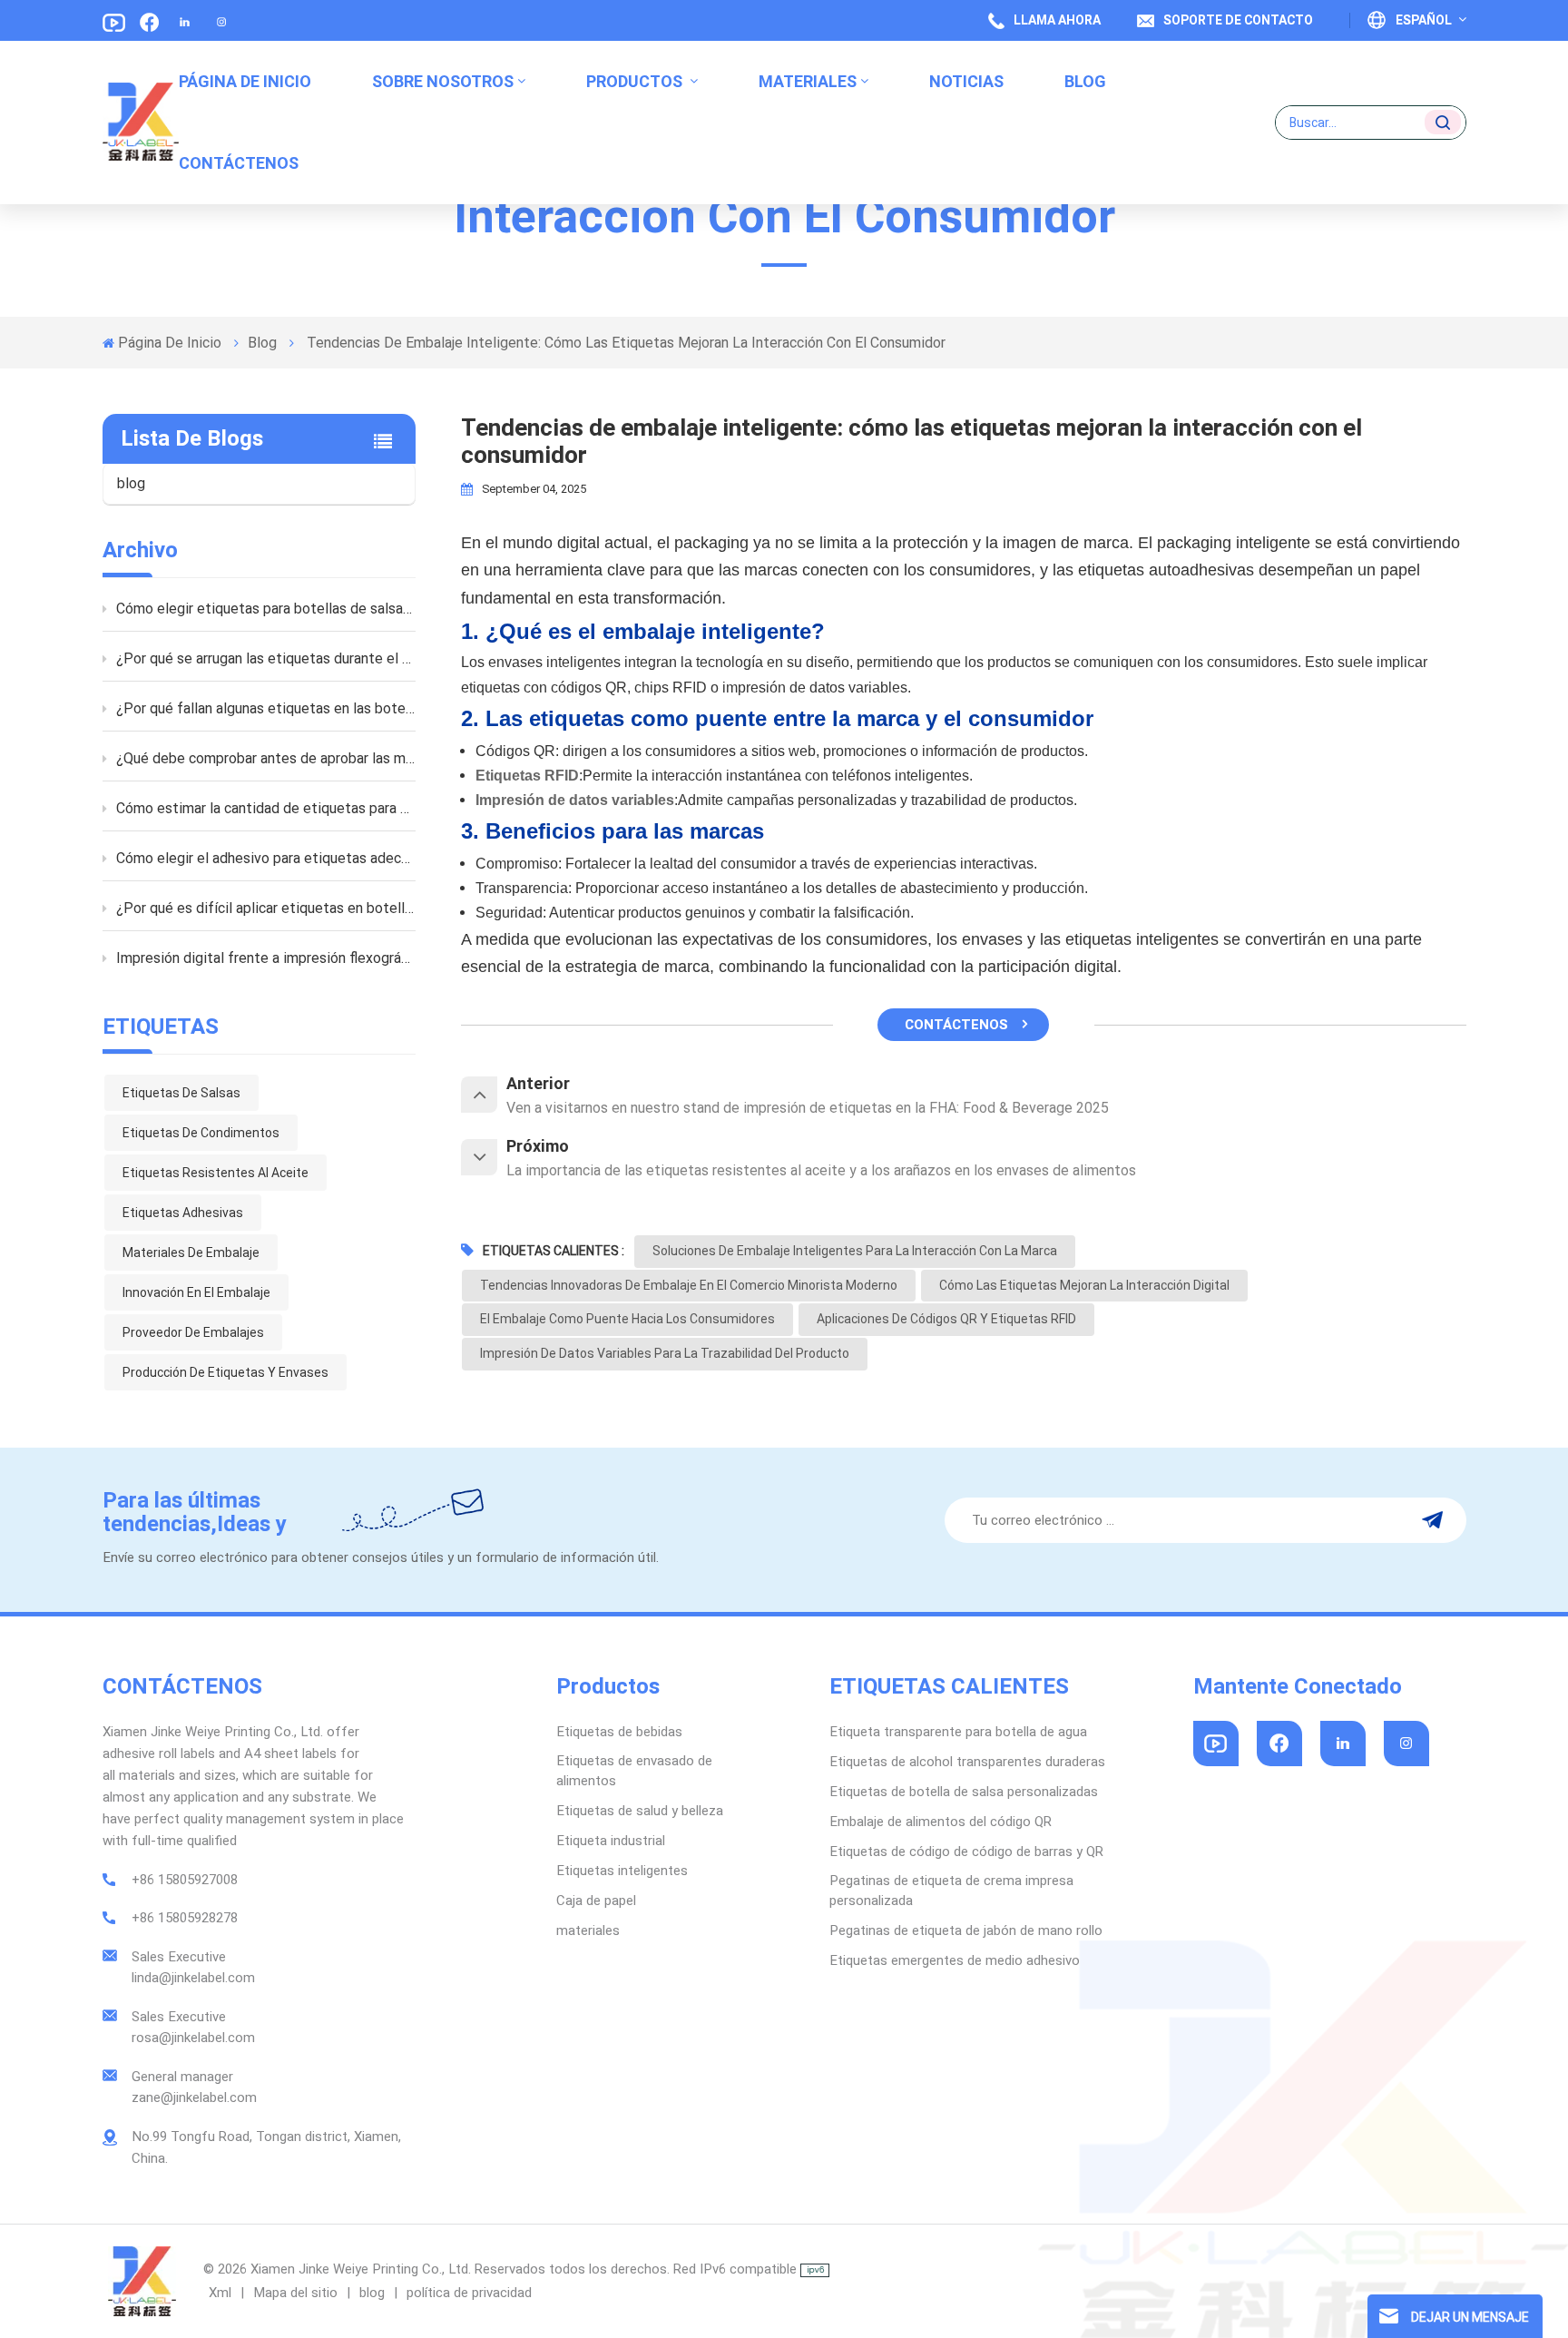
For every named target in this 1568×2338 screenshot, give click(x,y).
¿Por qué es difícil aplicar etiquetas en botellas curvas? (266, 908)
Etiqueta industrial (611, 1841)
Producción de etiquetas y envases (225, 1372)
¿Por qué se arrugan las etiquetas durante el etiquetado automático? (266, 658)
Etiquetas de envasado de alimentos (634, 1771)
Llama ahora (1057, 20)
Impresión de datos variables (575, 800)
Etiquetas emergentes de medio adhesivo (955, 1960)
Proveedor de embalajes (193, 1332)
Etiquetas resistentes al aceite (216, 1173)
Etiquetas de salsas (181, 1093)
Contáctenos (239, 163)
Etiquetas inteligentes (622, 1871)
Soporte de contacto (1238, 20)
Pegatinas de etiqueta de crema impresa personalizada (951, 1891)
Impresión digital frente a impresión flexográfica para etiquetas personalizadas (266, 958)
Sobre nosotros (443, 81)
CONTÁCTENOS (956, 1025)
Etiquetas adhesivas (183, 1213)
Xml (220, 2293)
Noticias (966, 81)
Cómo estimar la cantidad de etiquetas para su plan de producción (266, 808)
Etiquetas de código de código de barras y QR (966, 1852)
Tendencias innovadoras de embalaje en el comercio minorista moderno (689, 1285)
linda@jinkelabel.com (193, 1978)
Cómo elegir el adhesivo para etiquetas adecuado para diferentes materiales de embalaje (266, 858)
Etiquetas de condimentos (201, 1133)
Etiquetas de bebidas (619, 1732)
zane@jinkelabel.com (194, 2097)
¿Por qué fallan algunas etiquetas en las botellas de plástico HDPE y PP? (266, 708)
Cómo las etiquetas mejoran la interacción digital (1084, 1285)
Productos (636, 81)
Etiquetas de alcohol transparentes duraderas (967, 1762)
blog (1085, 81)
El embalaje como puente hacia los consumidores (627, 1319)
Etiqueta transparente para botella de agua (958, 1732)
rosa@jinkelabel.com (193, 2038)
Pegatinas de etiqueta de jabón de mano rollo (966, 1930)
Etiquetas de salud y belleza (640, 1811)
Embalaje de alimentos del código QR (941, 1822)
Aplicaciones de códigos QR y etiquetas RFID (946, 1319)
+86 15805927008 (185, 1880)
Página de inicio (245, 81)
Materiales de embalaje (191, 1252)
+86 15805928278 (185, 1918)
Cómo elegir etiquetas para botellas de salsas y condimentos (266, 609)
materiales (808, 81)
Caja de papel (596, 1901)
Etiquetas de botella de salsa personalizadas (964, 1792)
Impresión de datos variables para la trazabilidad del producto (665, 1353)
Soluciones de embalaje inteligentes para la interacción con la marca (855, 1251)
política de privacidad (469, 2293)
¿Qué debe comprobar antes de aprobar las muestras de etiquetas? (266, 758)
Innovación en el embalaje (196, 1292)
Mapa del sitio (297, 2293)
